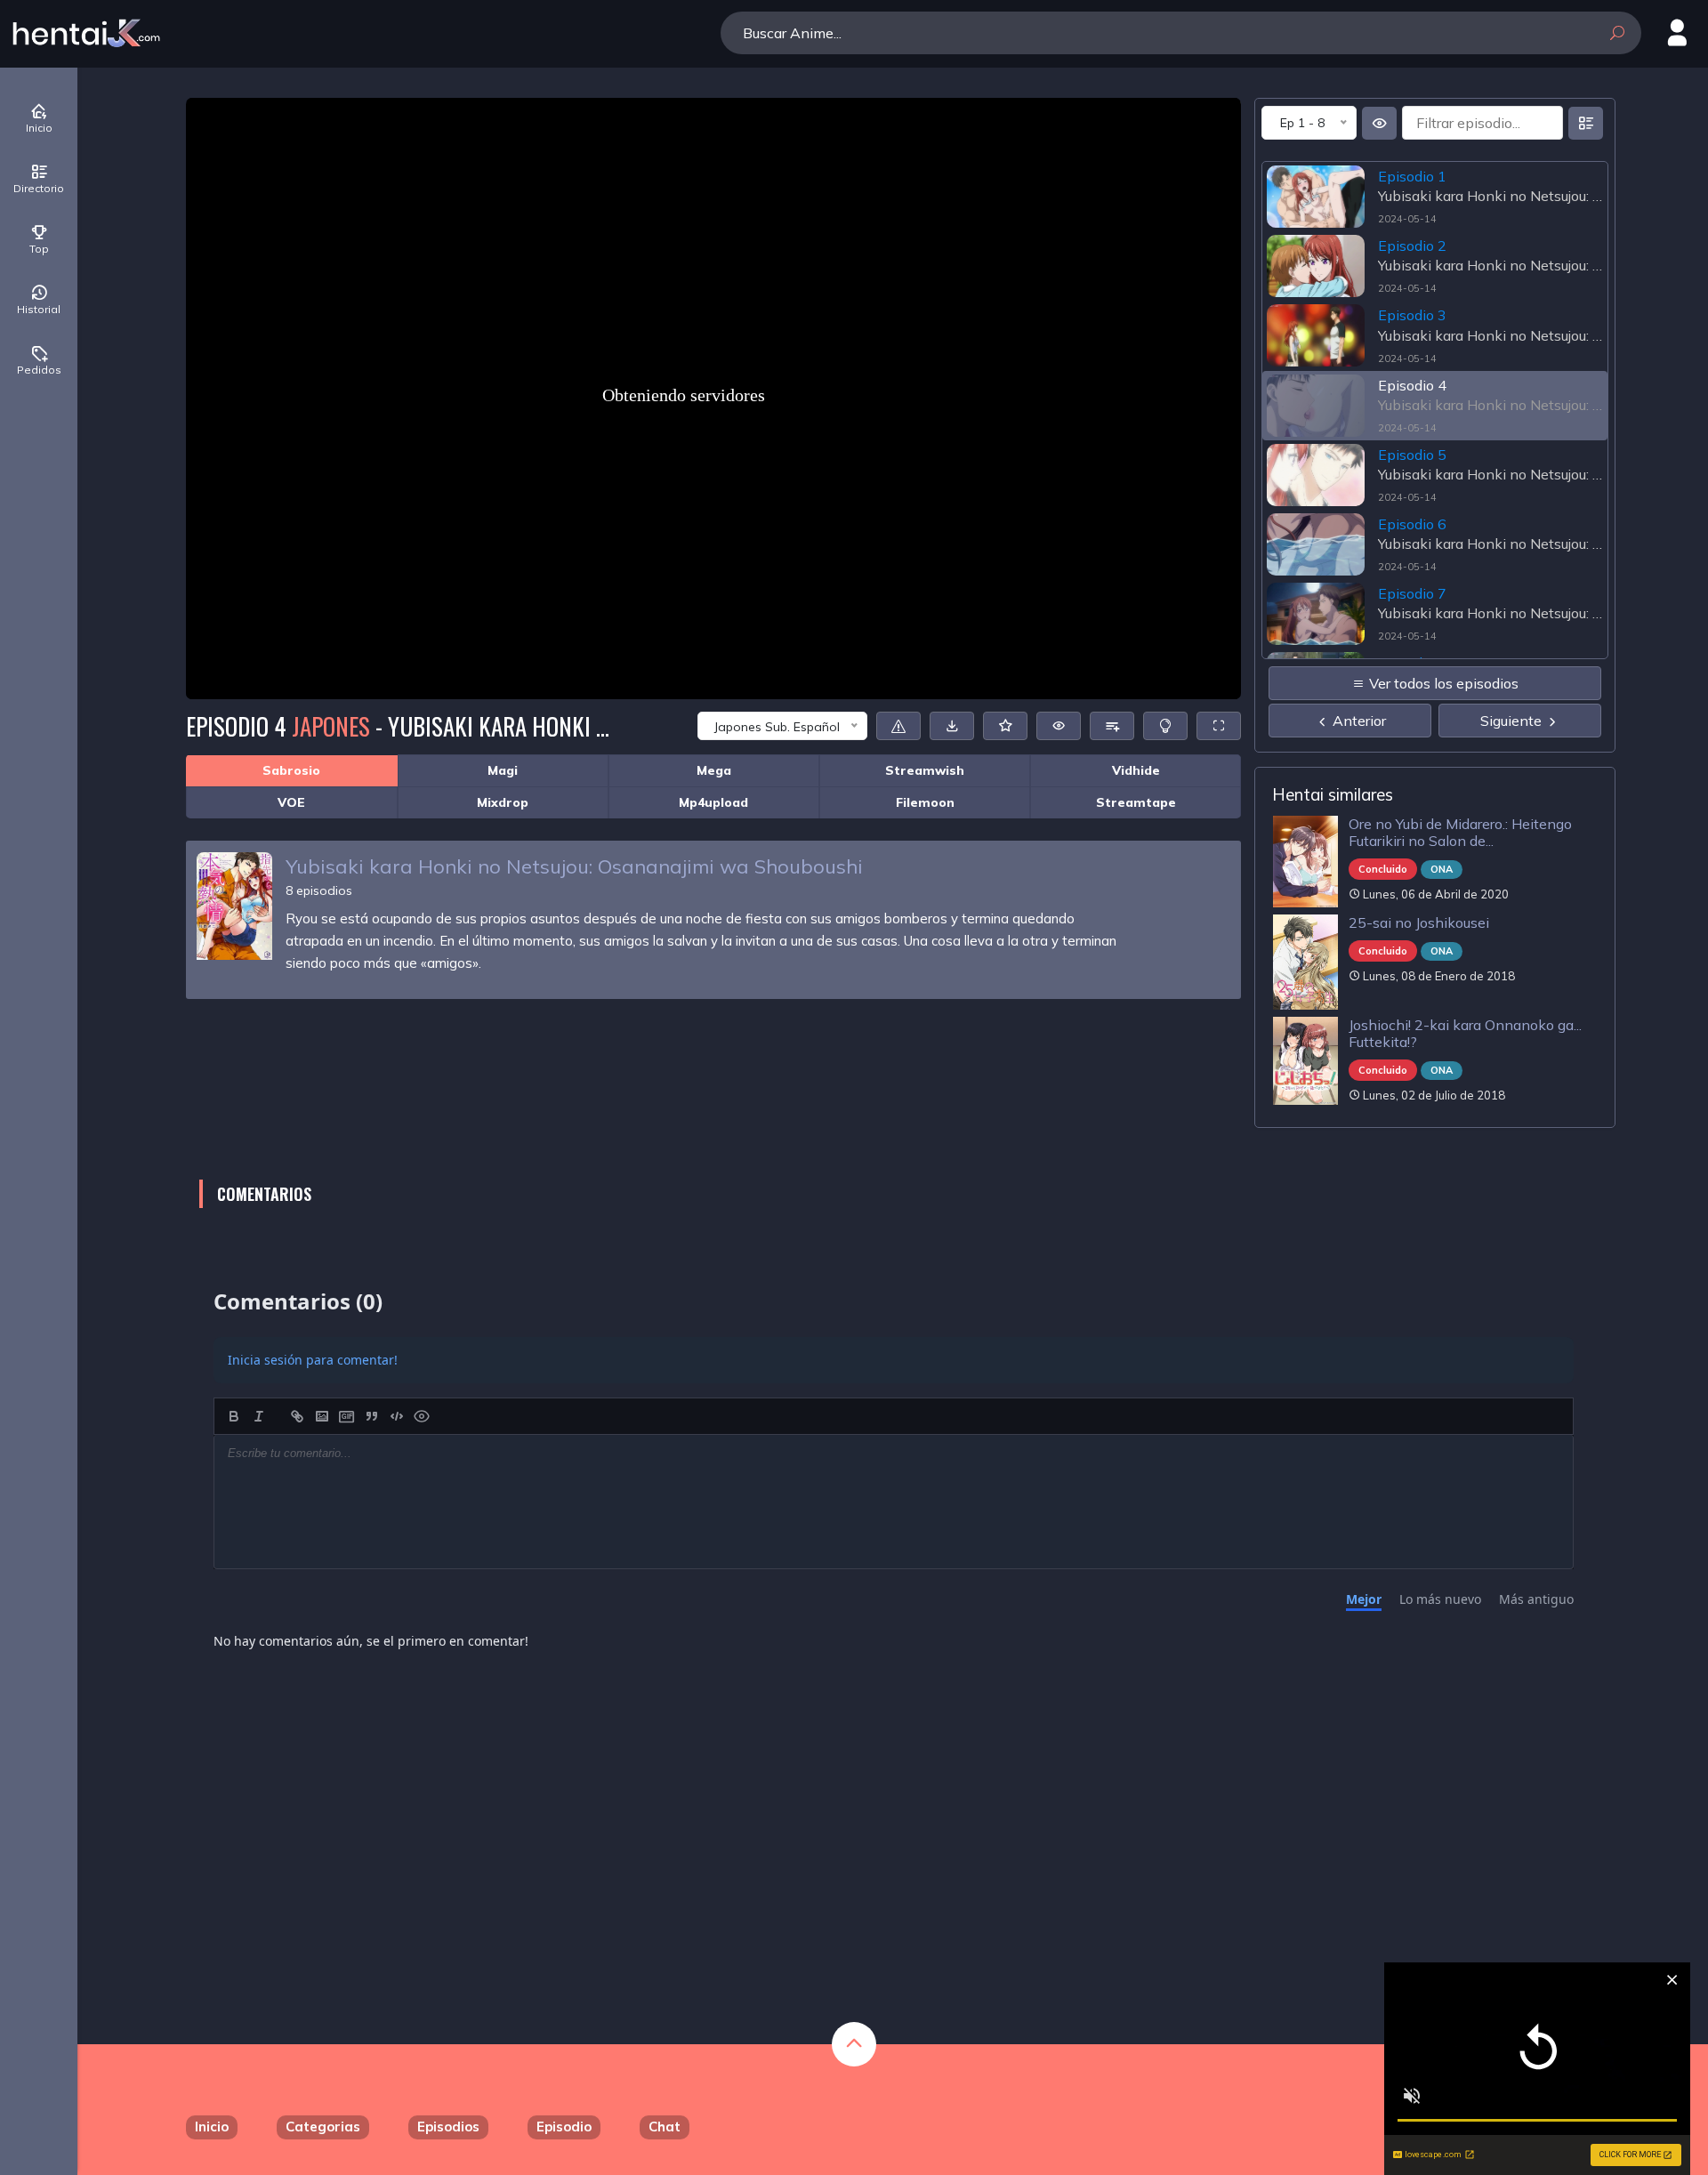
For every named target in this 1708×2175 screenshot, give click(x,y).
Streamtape (1136, 802)
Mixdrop (503, 802)
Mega (714, 770)
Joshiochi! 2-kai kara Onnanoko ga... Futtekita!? (1465, 1033)
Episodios (448, 2127)
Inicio (212, 2127)
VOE (291, 802)
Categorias (323, 2127)
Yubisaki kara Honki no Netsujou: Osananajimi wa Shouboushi (574, 866)
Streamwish (925, 770)
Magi (503, 770)
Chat (665, 2127)
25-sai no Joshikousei (1419, 922)
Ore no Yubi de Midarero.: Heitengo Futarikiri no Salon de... (1460, 832)
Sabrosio (291, 770)
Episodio (564, 2127)
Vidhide (1136, 770)
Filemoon (925, 802)
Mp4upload (713, 802)
